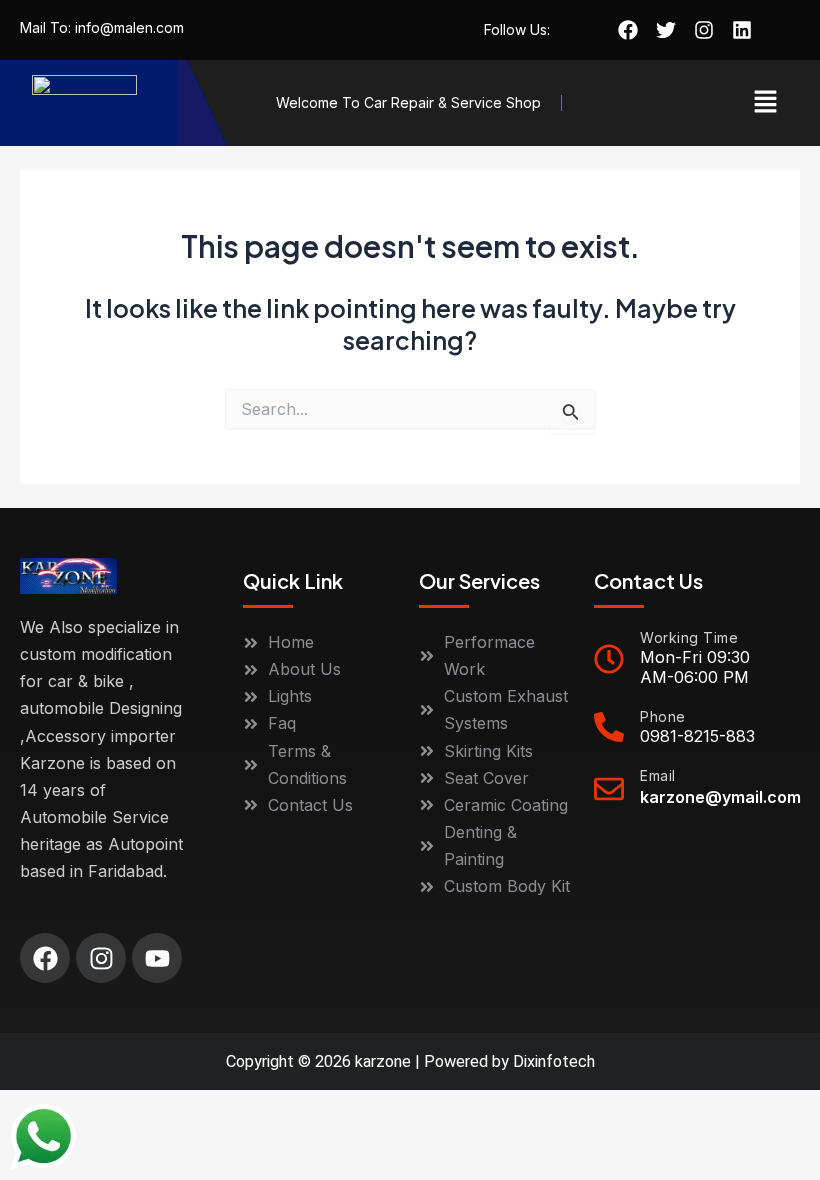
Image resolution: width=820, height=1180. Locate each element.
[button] (765, 102)
